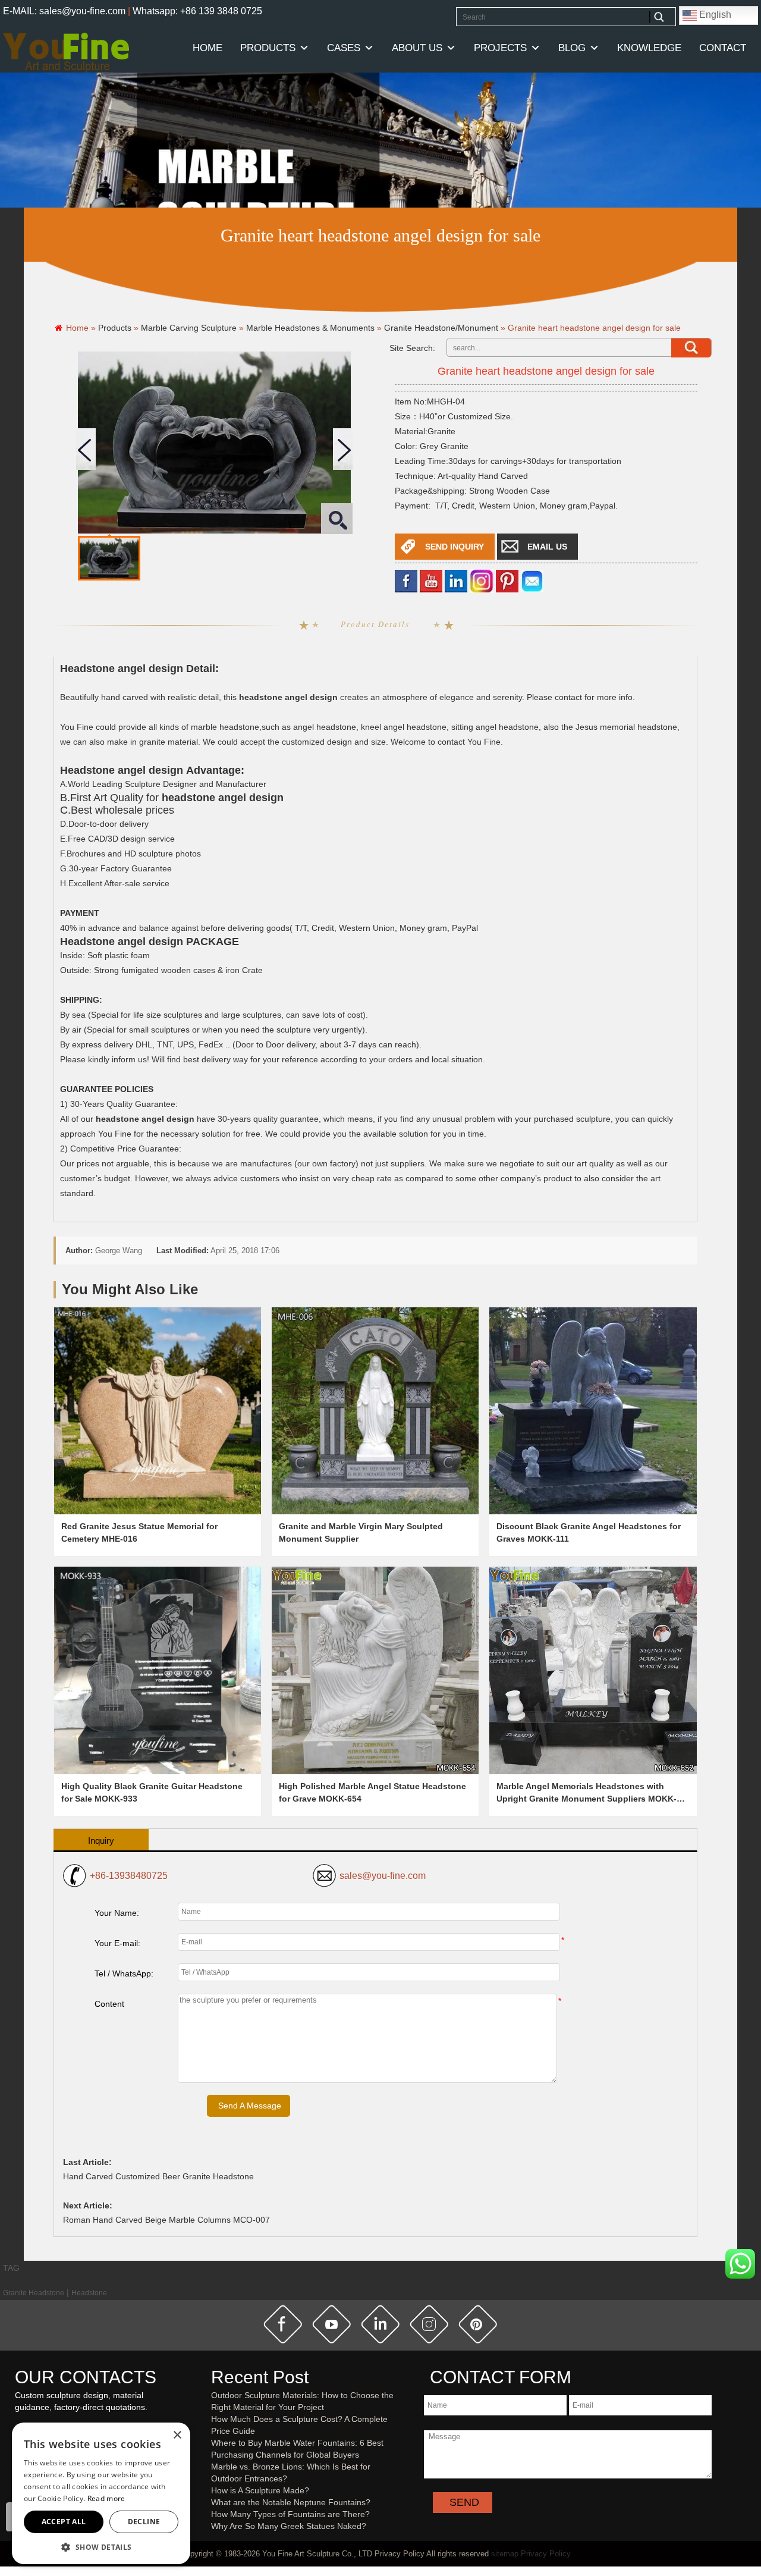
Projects (500, 48)
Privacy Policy (546, 2554)
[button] (101, 2547)
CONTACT (723, 48)
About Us (417, 48)
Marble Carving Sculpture (189, 328)
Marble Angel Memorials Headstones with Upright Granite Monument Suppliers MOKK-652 (587, 1799)
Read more (106, 2498)
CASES (344, 48)
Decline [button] (144, 2522)
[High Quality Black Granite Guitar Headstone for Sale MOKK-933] (158, 1670)
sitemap (505, 2554)
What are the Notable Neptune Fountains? (291, 2502)
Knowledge (649, 48)
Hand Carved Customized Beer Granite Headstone (158, 2176)
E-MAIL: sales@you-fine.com (64, 11)
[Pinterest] (507, 580)
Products (268, 48)
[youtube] (431, 580)
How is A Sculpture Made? (260, 2490)
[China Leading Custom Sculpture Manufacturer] (66, 52)
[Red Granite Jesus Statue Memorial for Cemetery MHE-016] (158, 1411)
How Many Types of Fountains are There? (290, 2514)
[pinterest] (478, 2324)
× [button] (177, 2435)
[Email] (532, 580)
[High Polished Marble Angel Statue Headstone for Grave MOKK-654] (375, 1670)
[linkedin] (456, 580)
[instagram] (429, 2324)
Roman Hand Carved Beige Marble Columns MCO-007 (166, 2220)
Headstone (89, 2293)
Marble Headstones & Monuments (310, 328)
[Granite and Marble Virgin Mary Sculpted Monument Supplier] (375, 1411)
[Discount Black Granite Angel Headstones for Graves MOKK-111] (593, 1411)
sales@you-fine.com (383, 1876)
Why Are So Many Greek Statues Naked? (289, 2526)
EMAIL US (547, 547)
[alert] (101, 2493)
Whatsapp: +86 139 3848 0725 (197, 11)
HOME (207, 48)
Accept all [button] (64, 2522)
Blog (572, 48)
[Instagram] (482, 580)
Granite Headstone (34, 2293)
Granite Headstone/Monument (441, 328)
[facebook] (406, 580)
